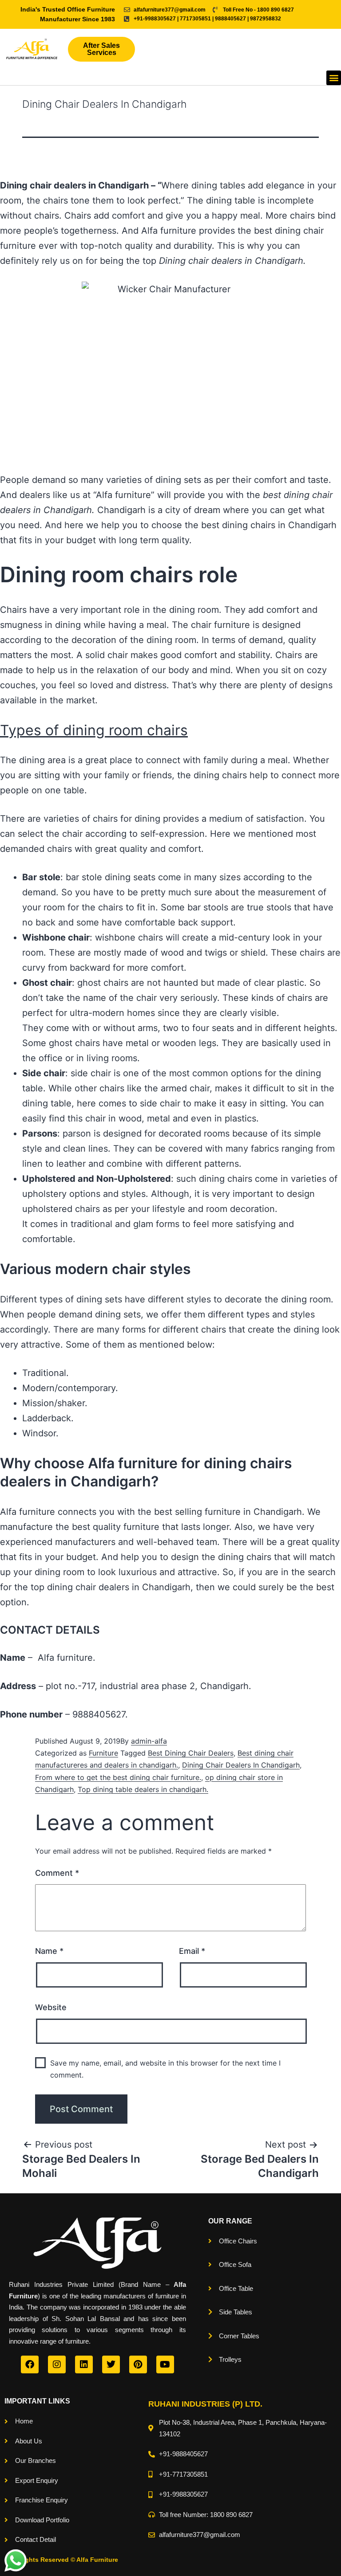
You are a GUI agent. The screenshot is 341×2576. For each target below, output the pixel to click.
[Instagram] (57, 2364)
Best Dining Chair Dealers (191, 1753)
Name (49, 1951)
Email (192, 1951)
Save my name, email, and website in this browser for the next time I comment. (165, 2069)
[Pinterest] (138, 2364)
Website (51, 2007)
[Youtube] (165, 2364)
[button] (334, 78)
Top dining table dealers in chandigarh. (143, 1789)
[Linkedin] (84, 2364)
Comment (57, 1873)
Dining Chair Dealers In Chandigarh (241, 1765)
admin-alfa (149, 1741)
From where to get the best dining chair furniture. (118, 1777)
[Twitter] (111, 2364)
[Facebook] (30, 2364)
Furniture (103, 1753)
